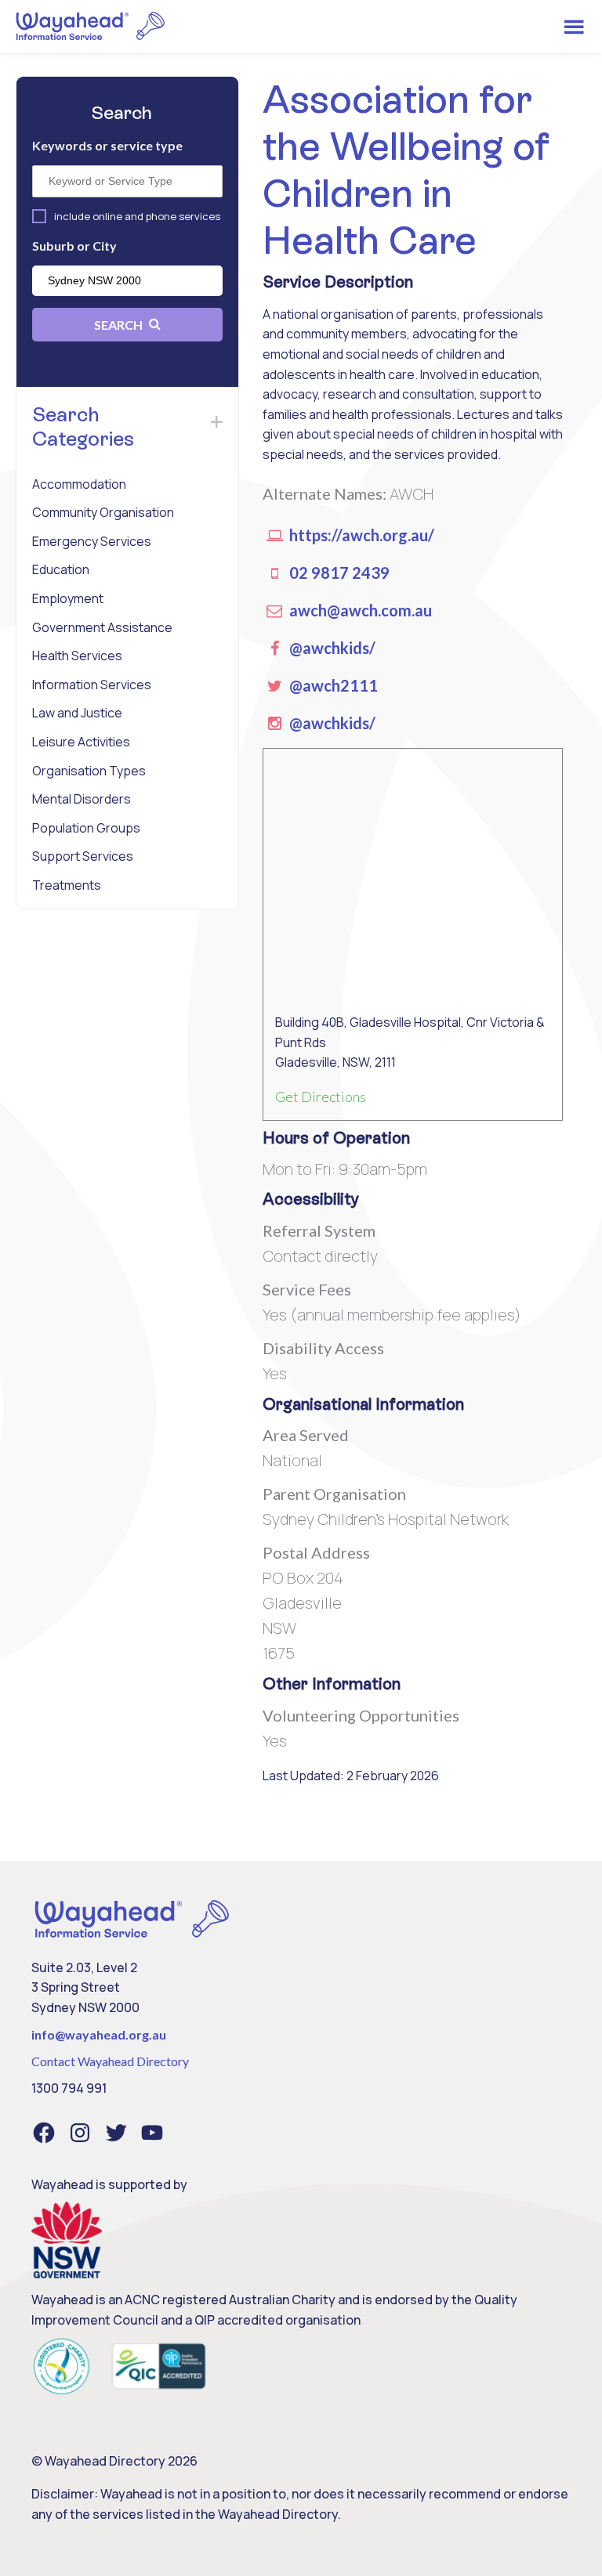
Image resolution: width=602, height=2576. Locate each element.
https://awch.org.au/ (360, 535)
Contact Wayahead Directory (110, 2061)
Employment (68, 598)
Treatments (67, 885)
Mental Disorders (82, 799)
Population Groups (86, 828)
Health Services (77, 656)
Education (61, 569)
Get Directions (321, 1097)
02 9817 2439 (338, 573)
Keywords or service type (107, 145)
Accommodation (79, 484)
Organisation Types (89, 771)
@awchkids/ (330, 648)
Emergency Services (92, 541)
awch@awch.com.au (359, 610)
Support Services (83, 856)
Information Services (92, 685)
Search (120, 325)
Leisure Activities (81, 742)
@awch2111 (332, 685)
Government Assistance (102, 627)
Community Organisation (103, 512)
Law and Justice (77, 713)
